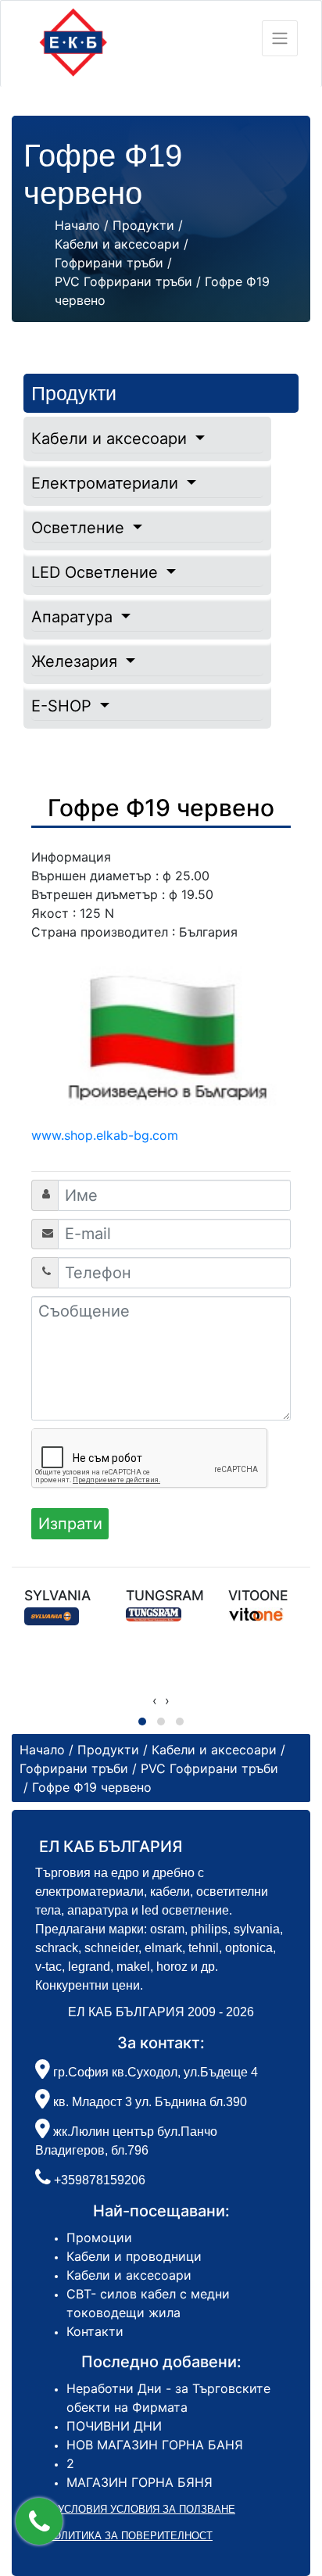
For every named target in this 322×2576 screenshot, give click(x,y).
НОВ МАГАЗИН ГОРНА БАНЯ (155, 2445)
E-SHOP (64, 706)
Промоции (99, 2237)
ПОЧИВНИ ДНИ (114, 2426)
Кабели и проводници (134, 2256)
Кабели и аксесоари (111, 439)
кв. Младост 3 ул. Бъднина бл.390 (148, 2102)
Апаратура (74, 617)
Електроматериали (107, 483)
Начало (77, 225)
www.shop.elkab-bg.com (105, 1135)
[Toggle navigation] (280, 38)
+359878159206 (100, 2180)
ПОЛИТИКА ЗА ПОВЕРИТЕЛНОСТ (129, 2536)
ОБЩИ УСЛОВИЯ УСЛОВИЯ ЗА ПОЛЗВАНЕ (129, 2509)
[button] (39, 2521)
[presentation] (155, 1700)
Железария (77, 661)
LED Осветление (97, 572)
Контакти (95, 2331)
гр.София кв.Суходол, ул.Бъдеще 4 (154, 2072)
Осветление (80, 528)
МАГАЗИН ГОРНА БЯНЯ (140, 2482)
